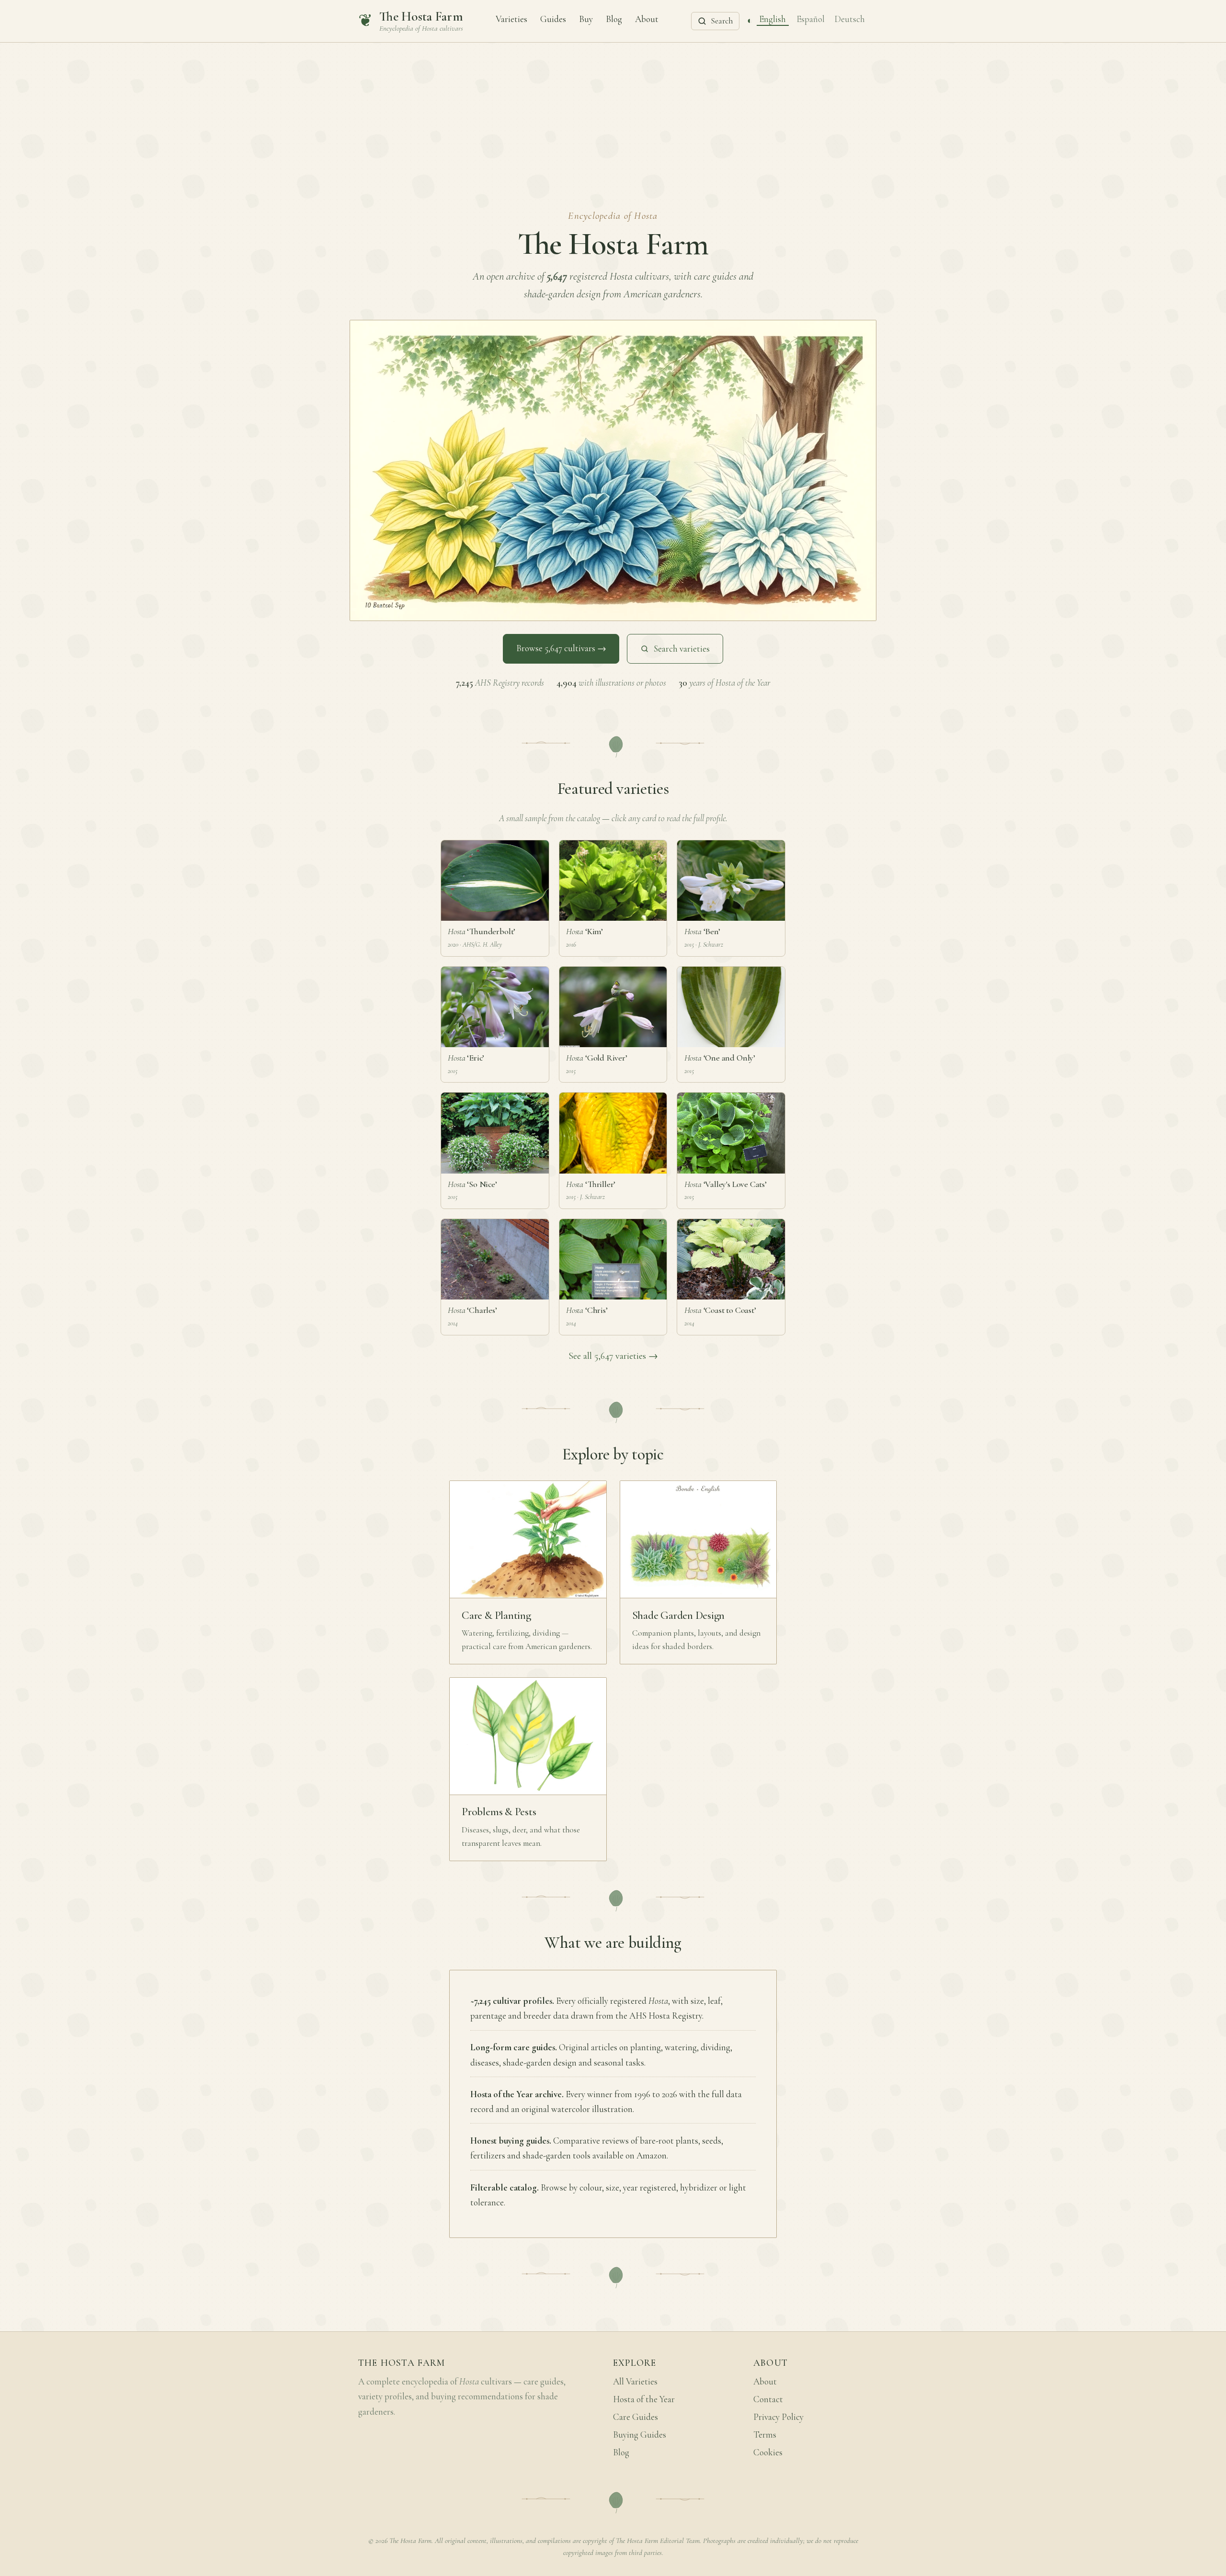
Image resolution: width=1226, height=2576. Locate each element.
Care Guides (636, 2417)
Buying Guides (640, 2435)
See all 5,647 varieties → (613, 1356)
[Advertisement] (613, 114)
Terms (765, 2435)
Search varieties (682, 649)
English (772, 19)
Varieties (511, 19)
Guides (553, 19)
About (647, 19)
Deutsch (850, 19)
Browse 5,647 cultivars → (561, 648)
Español (811, 19)
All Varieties (635, 2382)
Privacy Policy (778, 2417)
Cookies (768, 2452)
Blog (614, 19)
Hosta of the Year (644, 2399)
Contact (768, 2399)
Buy (586, 19)
